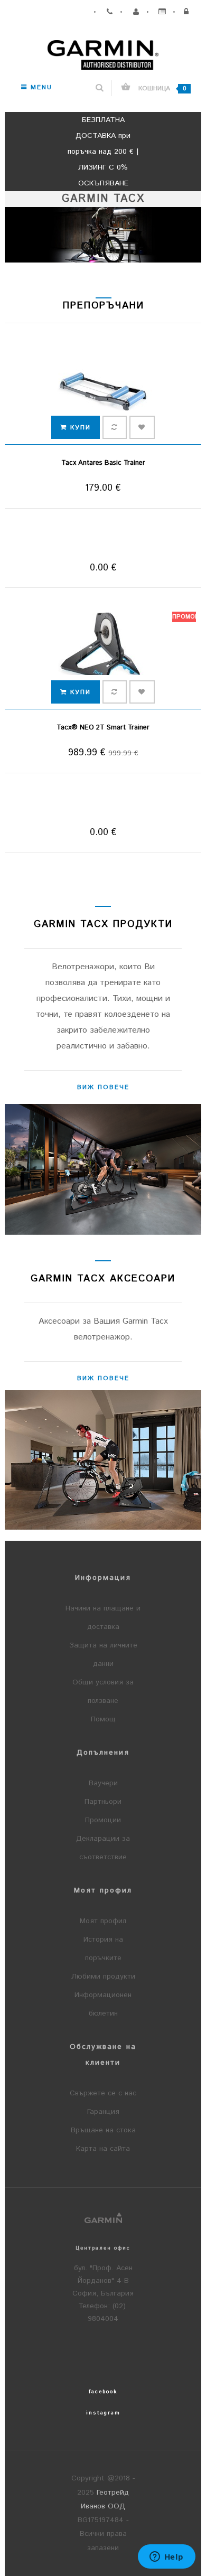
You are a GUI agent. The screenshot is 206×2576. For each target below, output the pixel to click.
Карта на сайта (103, 2149)
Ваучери (103, 1783)
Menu (40, 87)
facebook (103, 2392)
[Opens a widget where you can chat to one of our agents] (166, 2558)
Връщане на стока (103, 2130)
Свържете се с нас (103, 2093)
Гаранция (103, 2112)
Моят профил (103, 1921)
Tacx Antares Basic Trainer (103, 463)
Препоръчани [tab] (104, 306)
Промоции (103, 1820)
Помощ (103, 1719)
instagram (103, 2413)
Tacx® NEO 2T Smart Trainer (103, 728)
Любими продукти (103, 1977)
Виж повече (103, 1087)
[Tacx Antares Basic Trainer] (103, 392)
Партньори (103, 1802)
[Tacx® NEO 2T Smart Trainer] (103, 656)
